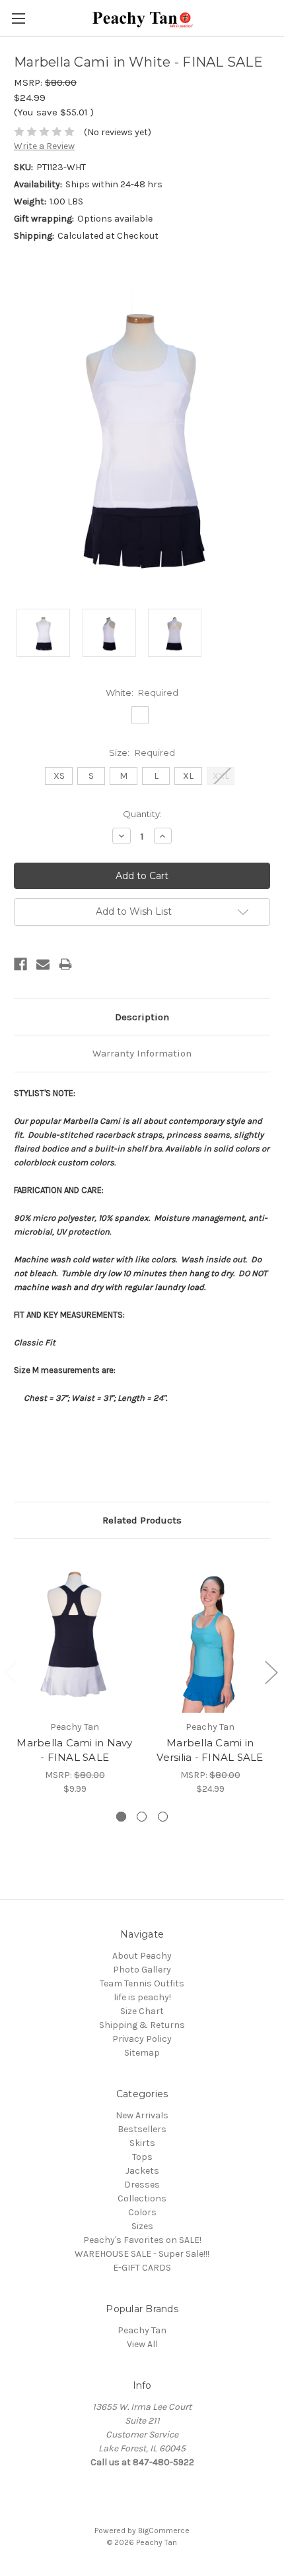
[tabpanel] (75, 1674)
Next (271, 1671)
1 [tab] (121, 1817)
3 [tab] (163, 1817)
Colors (142, 2212)
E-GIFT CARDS (142, 2268)
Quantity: (142, 814)
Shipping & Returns (142, 2025)
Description (142, 1017)
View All (142, 2344)
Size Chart (142, 2011)
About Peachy (142, 1956)
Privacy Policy (142, 2039)
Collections (142, 2198)
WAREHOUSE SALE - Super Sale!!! (142, 2254)
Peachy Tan (142, 2330)
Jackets (142, 2171)
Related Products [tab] (142, 1520)
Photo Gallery (142, 1970)
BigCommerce (164, 2530)
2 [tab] (142, 1817)
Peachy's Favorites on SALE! (142, 2240)
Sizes (142, 2226)
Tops (142, 2157)
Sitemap (142, 2053)
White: (142, 692)
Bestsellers (142, 2129)
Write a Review (44, 146)
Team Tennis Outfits (142, 1983)
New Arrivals (142, 2115)
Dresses (142, 2185)
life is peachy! (142, 1997)
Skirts (142, 2143)
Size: (142, 752)
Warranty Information (142, 1053)
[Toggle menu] (18, 18)
